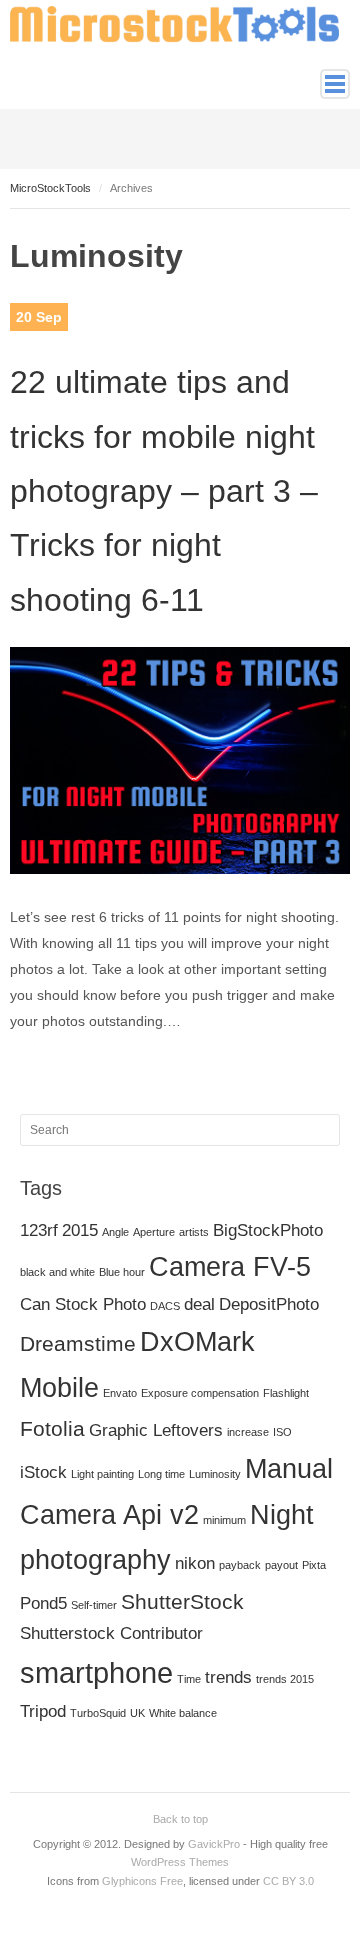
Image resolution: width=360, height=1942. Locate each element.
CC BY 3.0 (288, 1881)
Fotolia (52, 1428)
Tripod (43, 1711)
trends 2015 (285, 1679)
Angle (115, 1232)
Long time (161, 1474)
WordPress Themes (180, 1862)
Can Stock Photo (83, 1304)
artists (194, 1232)
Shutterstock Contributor (111, 1633)
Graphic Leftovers (156, 1430)
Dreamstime (78, 1343)
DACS (165, 1306)
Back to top (180, 1819)
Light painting (102, 1474)
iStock (43, 1472)
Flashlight (286, 1393)
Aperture (154, 1232)
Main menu (335, 84)
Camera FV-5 (230, 1267)
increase (248, 1432)
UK (137, 1713)
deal (199, 1304)
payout (281, 1565)
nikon (195, 1563)
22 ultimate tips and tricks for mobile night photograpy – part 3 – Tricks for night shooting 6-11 (164, 491)
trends (228, 1677)
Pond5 (43, 1603)
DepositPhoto (269, 1304)
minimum (224, 1520)
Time (189, 1679)
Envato (120, 1393)
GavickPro (214, 1844)
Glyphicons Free (142, 1881)
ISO (282, 1432)
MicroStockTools (50, 188)
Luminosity (215, 1474)
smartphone (96, 1672)
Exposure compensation (200, 1393)
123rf (39, 1230)
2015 (80, 1230)
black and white (57, 1272)
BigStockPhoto (268, 1230)
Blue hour (122, 1272)
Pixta (314, 1565)
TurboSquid (98, 1713)
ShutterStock (182, 1601)
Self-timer (94, 1605)
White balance (183, 1713)
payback (240, 1565)
